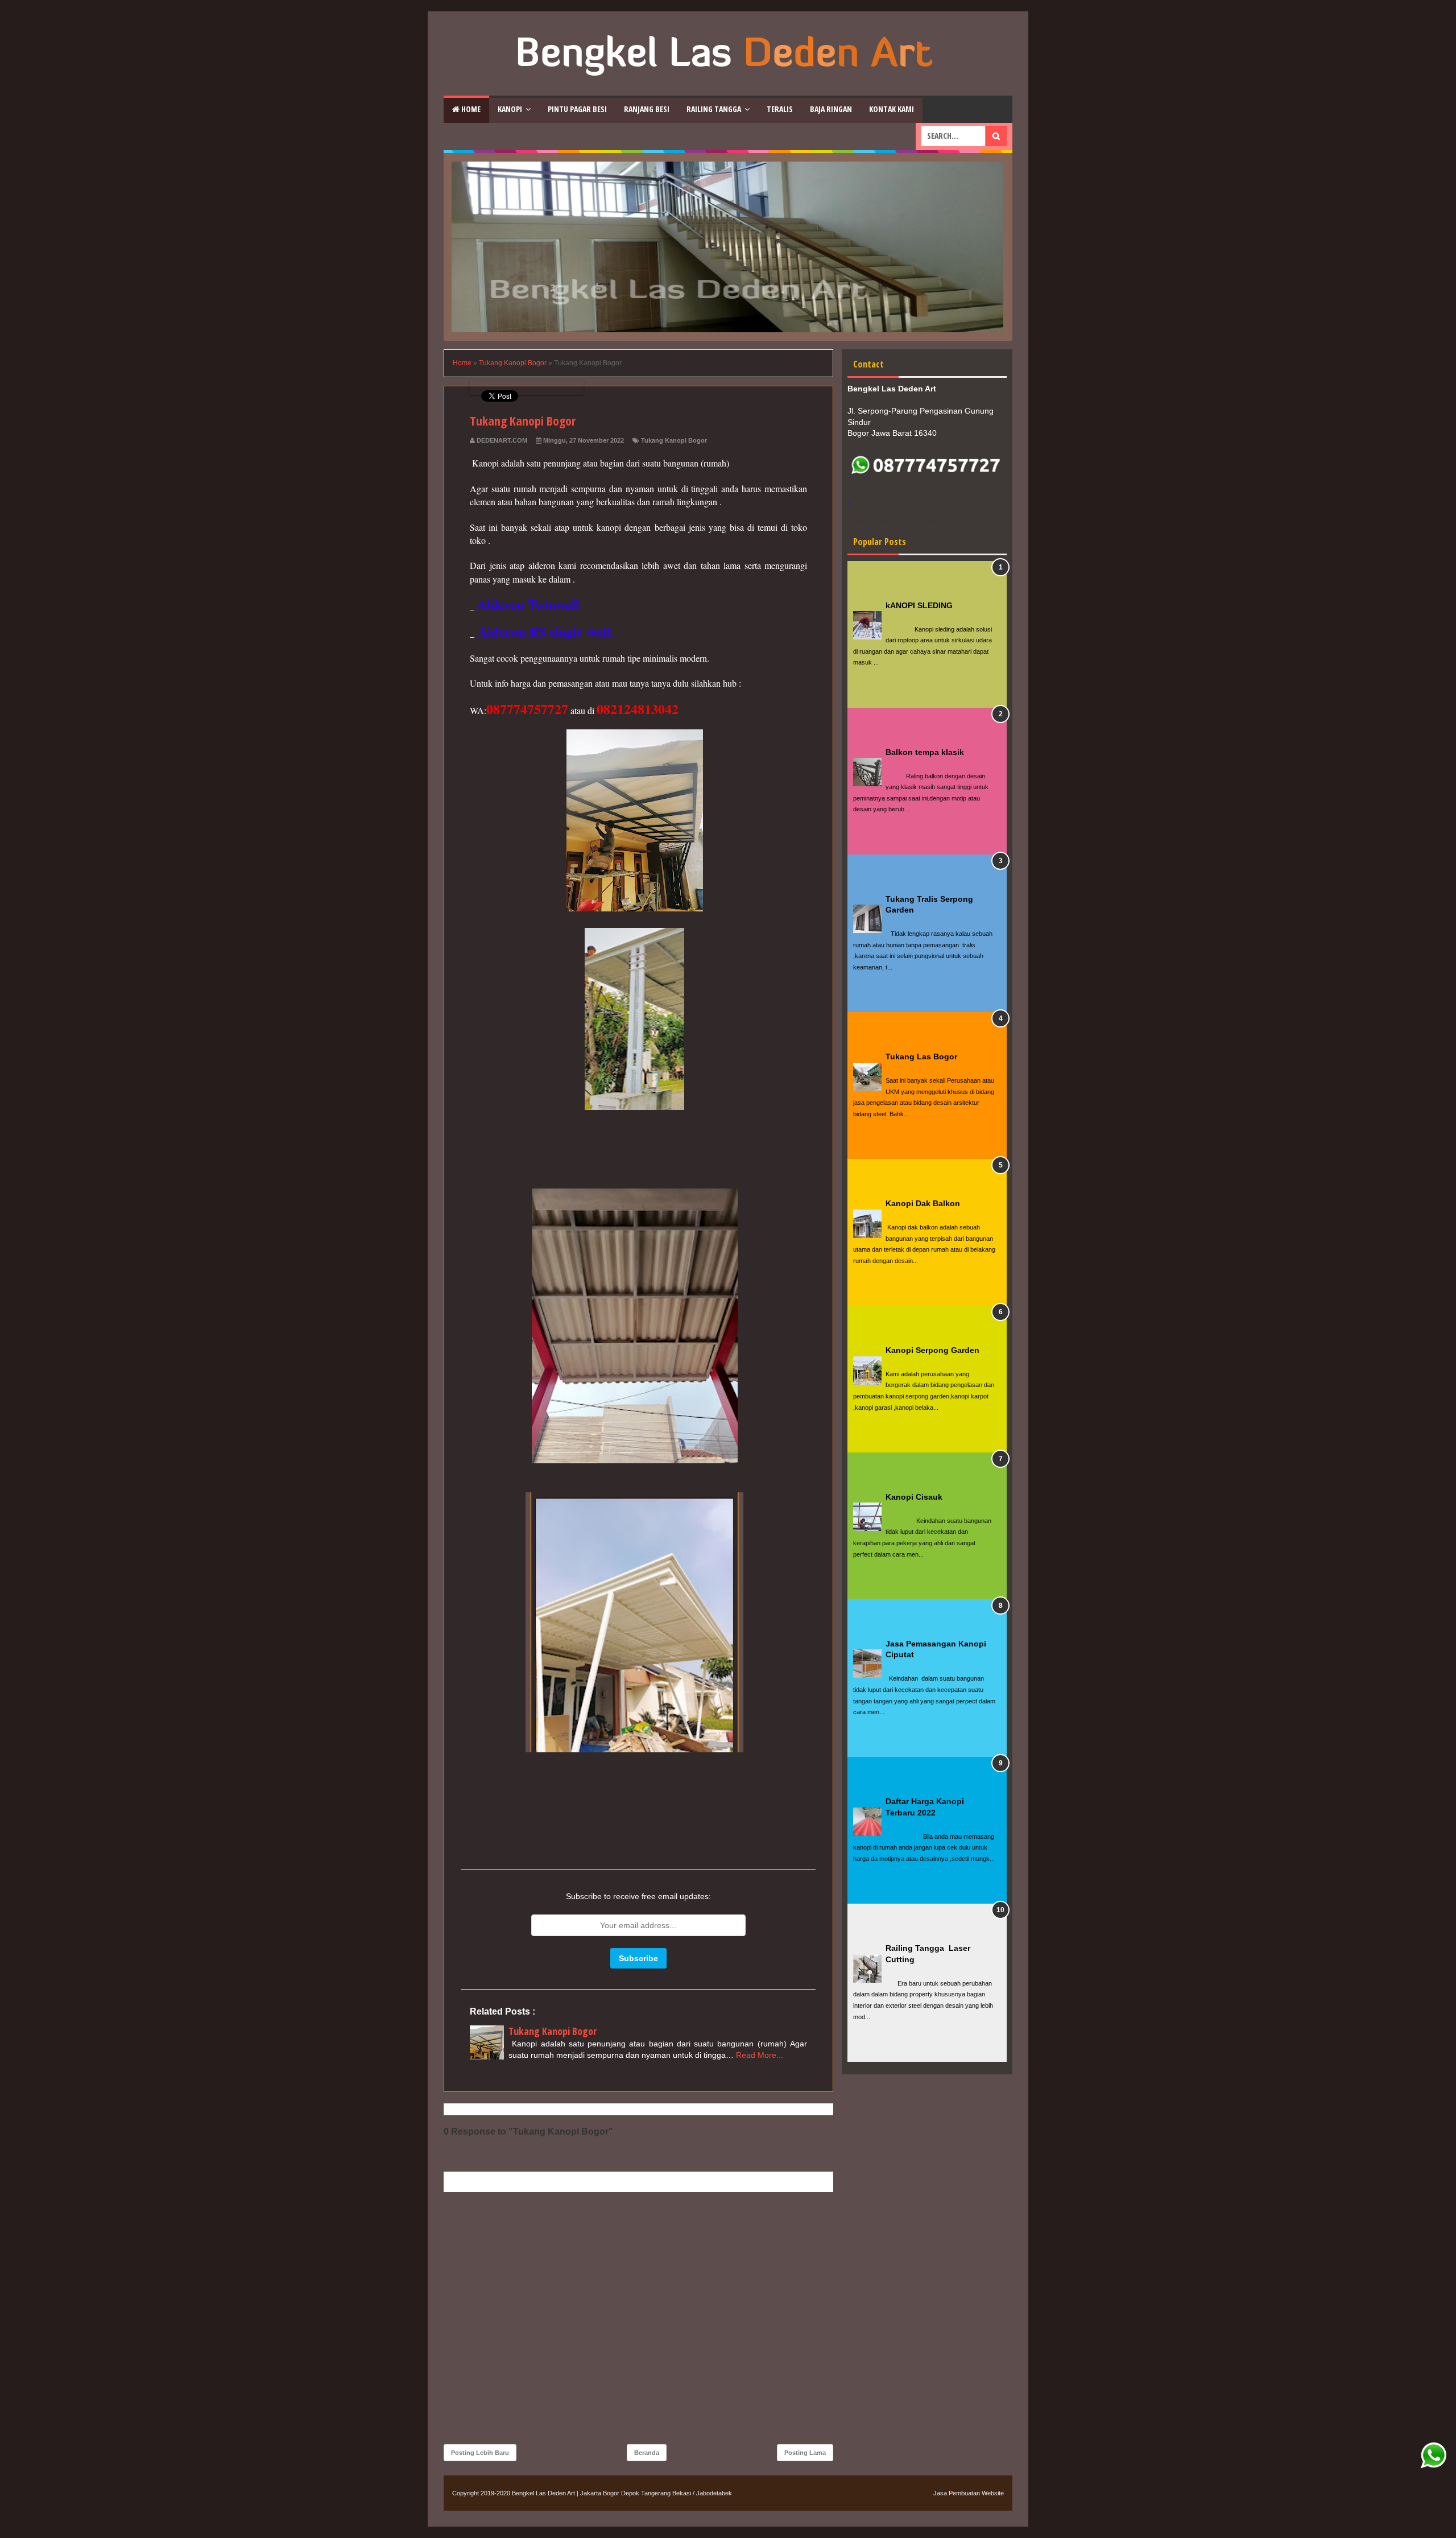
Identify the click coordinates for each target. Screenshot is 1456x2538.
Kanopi (510, 109)
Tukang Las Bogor (921, 1057)
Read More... (760, 2055)
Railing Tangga (714, 109)
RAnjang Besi (647, 109)
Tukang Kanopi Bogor (674, 440)
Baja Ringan (831, 109)
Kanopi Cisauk (914, 1497)
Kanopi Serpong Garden (932, 1350)
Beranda (647, 2453)
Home (470, 109)
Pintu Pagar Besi (577, 109)
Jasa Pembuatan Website (969, 2493)
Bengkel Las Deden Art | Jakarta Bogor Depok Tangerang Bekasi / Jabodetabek (622, 2493)
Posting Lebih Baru (480, 2453)
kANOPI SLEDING (919, 605)
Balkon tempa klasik (925, 752)
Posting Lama (805, 2453)
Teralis (780, 109)
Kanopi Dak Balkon (923, 1203)
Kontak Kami (892, 109)
